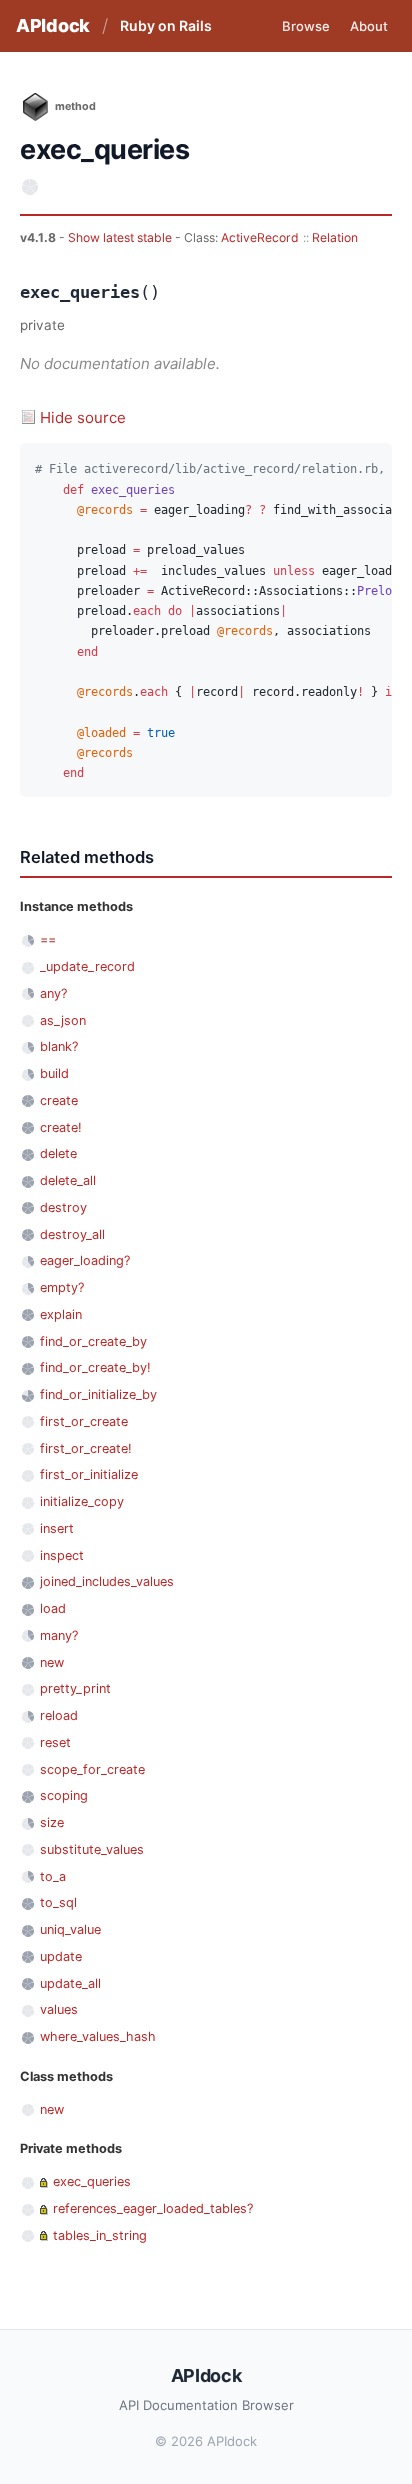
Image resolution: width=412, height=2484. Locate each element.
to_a (53, 1876)
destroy (63, 1207)
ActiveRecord (260, 237)
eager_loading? (85, 1260)
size (52, 1822)
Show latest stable (121, 237)
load (53, 1608)
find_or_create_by (93, 1341)
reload (59, 1715)
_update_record (87, 966)
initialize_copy (82, 1501)
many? (59, 1635)
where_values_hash (98, 2036)
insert (57, 1528)
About (369, 26)
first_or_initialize (89, 1474)
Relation (335, 237)
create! (61, 1127)
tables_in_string (100, 2235)
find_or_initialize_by (98, 1394)
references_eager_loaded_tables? (153, 2208)
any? (53, 993)
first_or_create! (86, 1448)
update (61, 1956)
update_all (70, 1983)
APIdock (53, 25)
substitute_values (92, 1849)
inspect (62, 1555)
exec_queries (92, 2181)
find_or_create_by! (95, 1367)
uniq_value (70, 1929)
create (59, 1100)
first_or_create (84, 1421)
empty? (62, 1287)
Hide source (83, 417)
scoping (64, 1795)
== (48, 939)
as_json (63, 1020)
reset (55, 1742)
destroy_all (72, 1234)
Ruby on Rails (166, 25)
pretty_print (75, 1688)
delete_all (68, 1180)
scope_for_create (92, 1769)
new (52, 1662)
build (54, 1073)
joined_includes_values (107, 1581)
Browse (306, 26)
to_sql (58, 1902)
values (59, 2009)
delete (58, 1153)
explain (61, 1314)
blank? (59, 1046)
